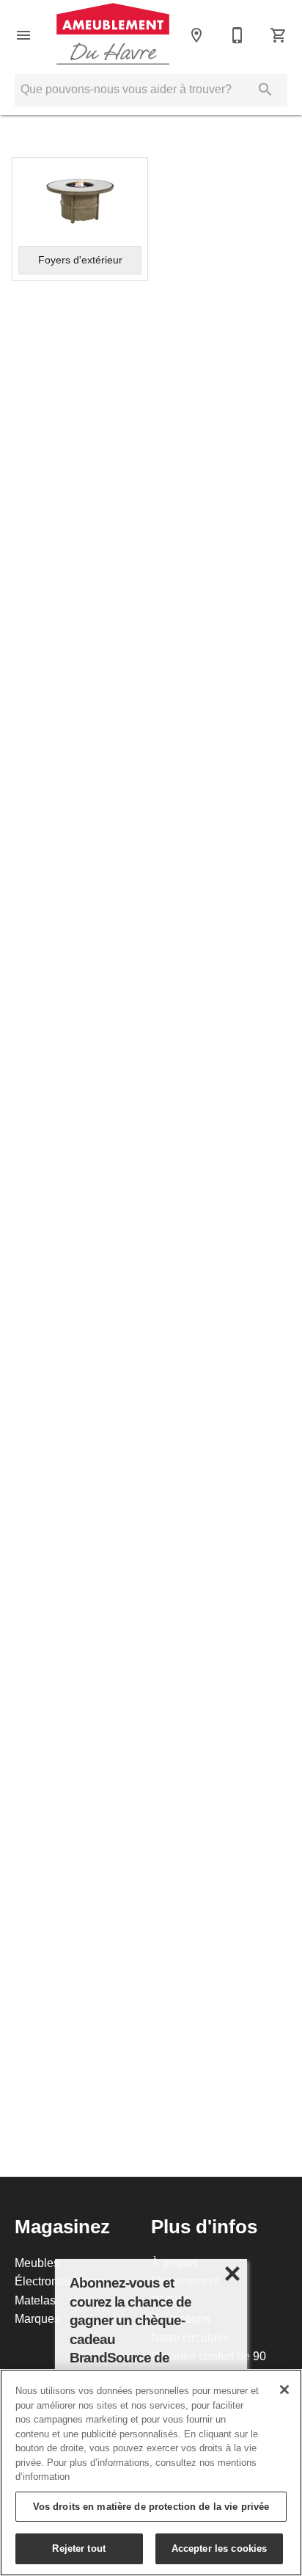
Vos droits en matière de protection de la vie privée (151, 2506)
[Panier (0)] (279, 35)
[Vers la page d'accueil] (113, 35)
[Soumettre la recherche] (265, 90)
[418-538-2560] (237, 35)
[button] (23, 35)
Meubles (37, 2263)
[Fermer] (284, 2390)
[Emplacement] (196, 35)
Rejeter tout (79, 2548)
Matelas (35, 2300)
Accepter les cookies (220, 2548)
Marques (37, 2318)
